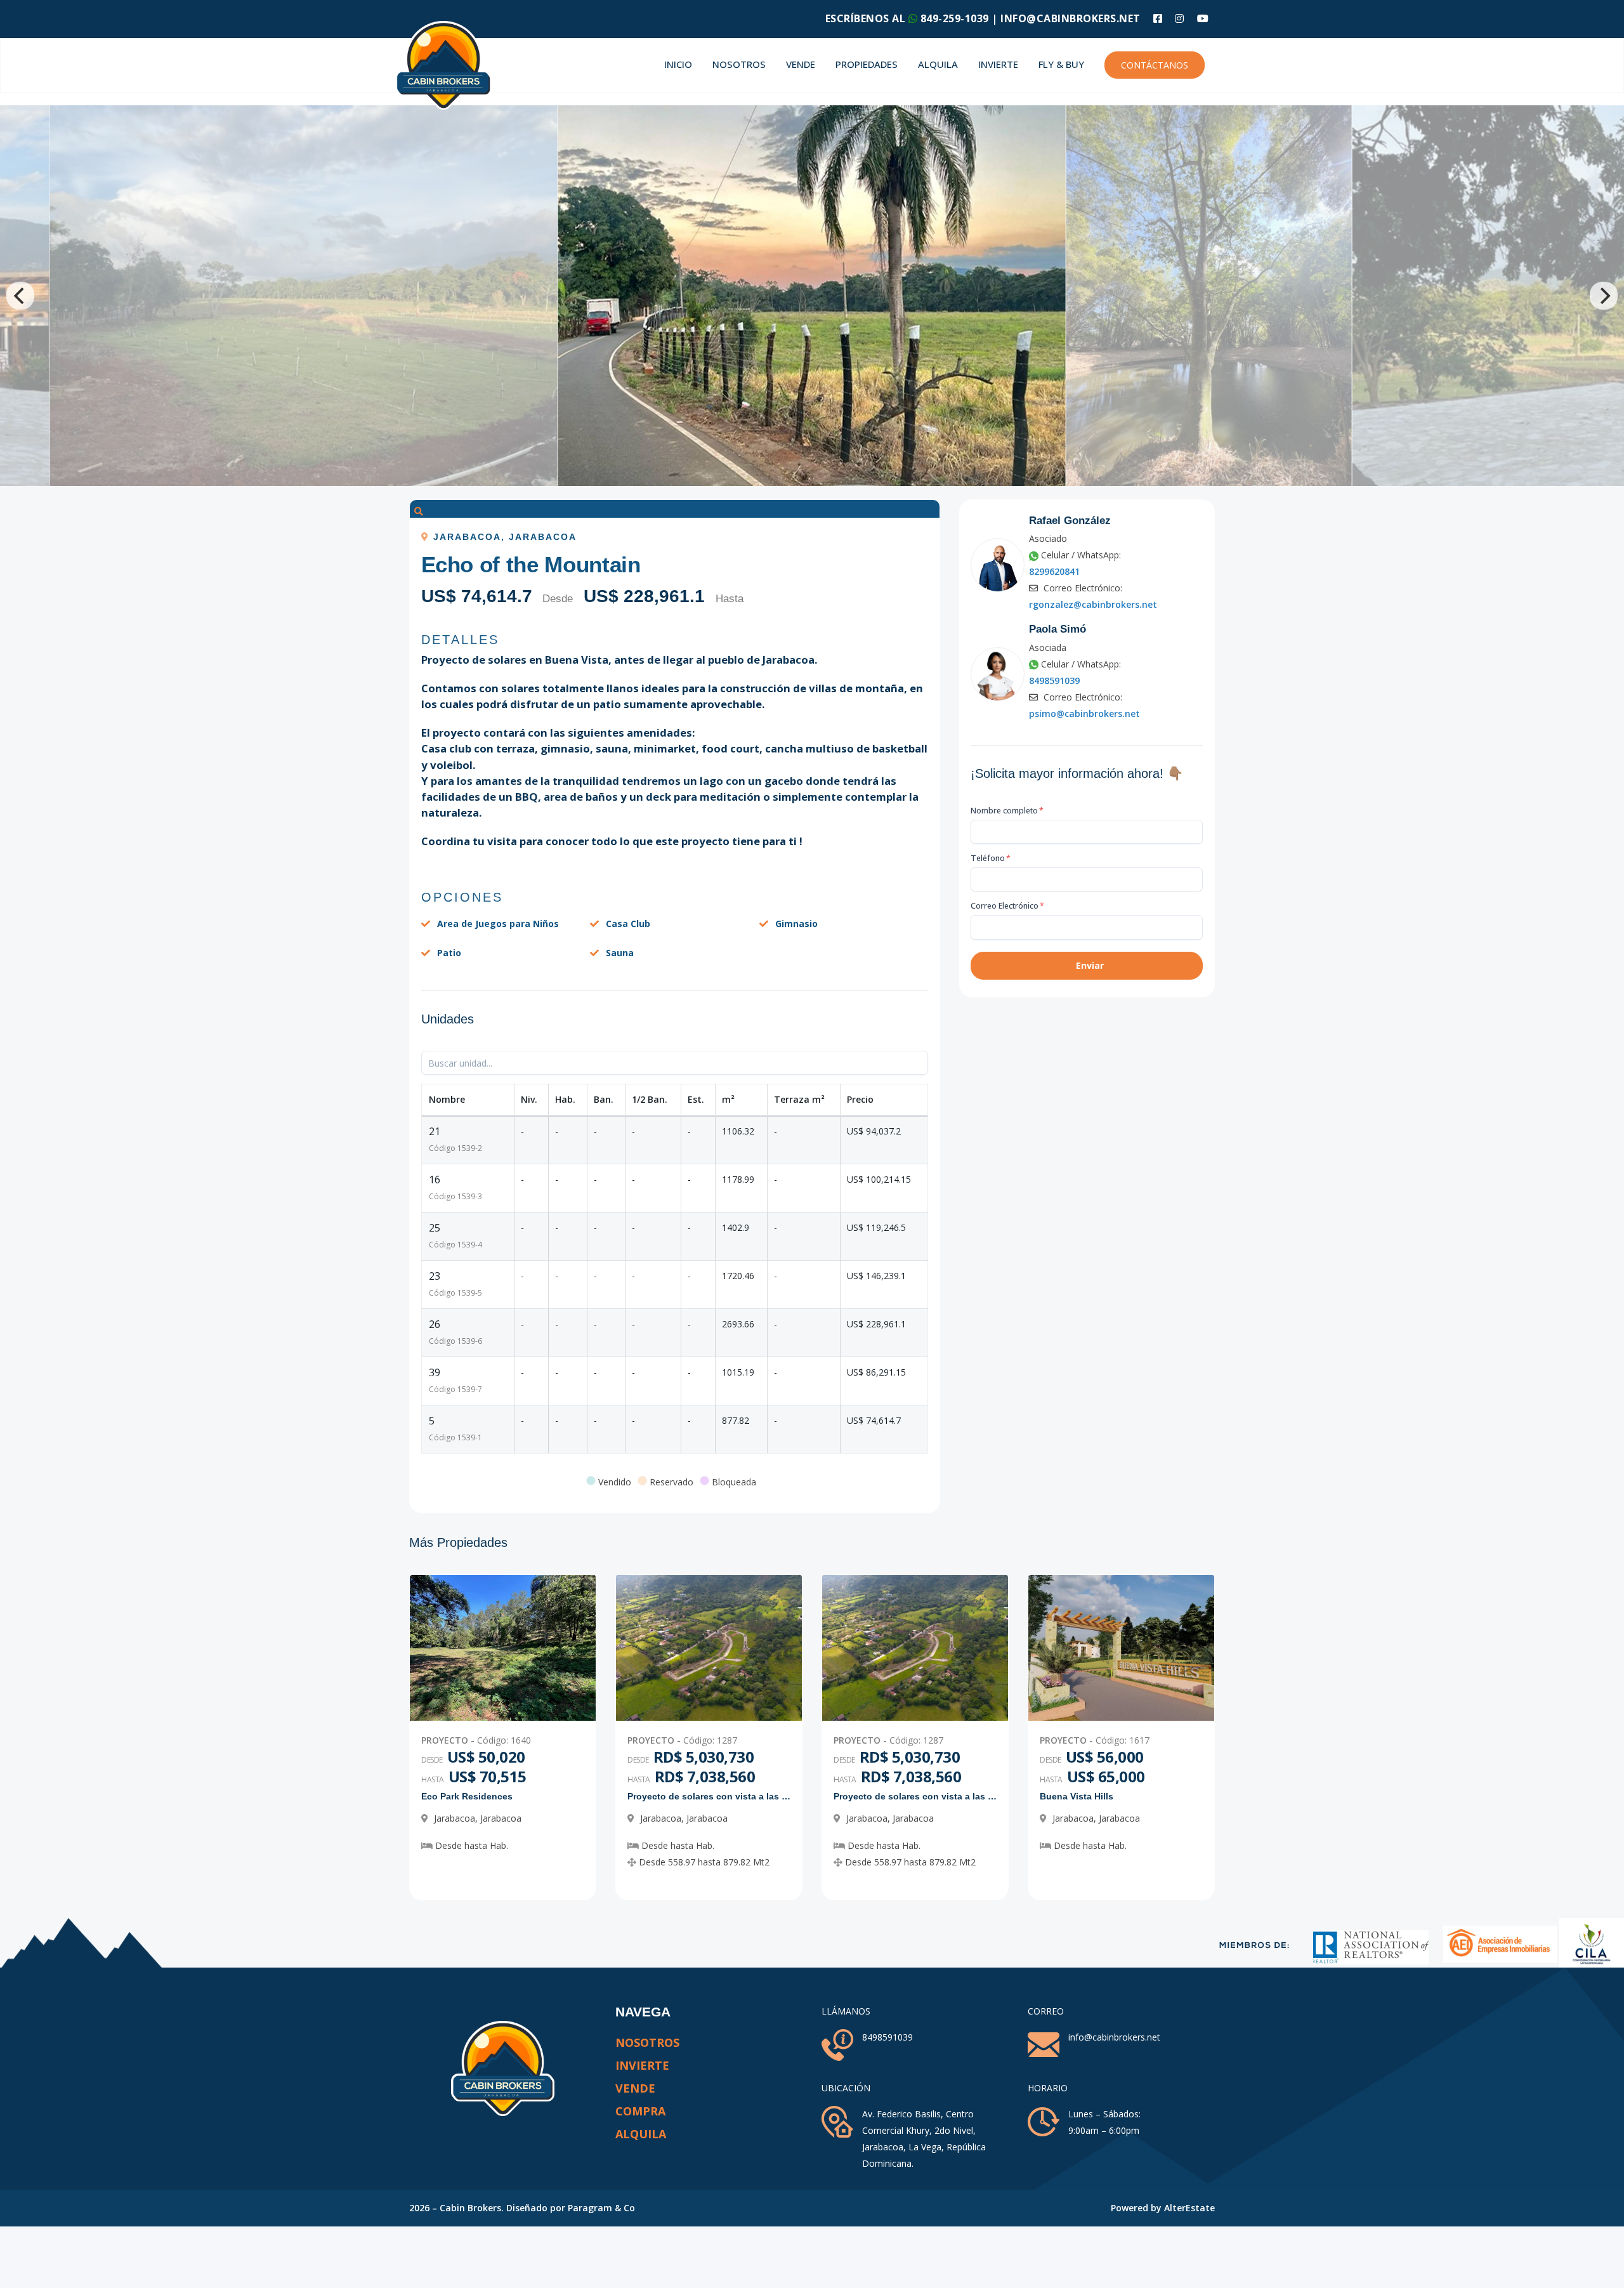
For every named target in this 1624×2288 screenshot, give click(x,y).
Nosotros (739, 64)
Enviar (1090, 965)
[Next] (1604, 296)
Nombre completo (1007, 811)
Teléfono (991, 858)
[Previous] (20, 296)
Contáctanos (1155, 65)
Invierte (998, 64)
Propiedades (867, 64)
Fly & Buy (1061, 64)
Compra (640, 2111)
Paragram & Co (601, 2208)
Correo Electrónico (1007, 906)
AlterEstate (1189, 2208)
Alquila (938, 64)
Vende (801, 64)
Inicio (678, 64)
